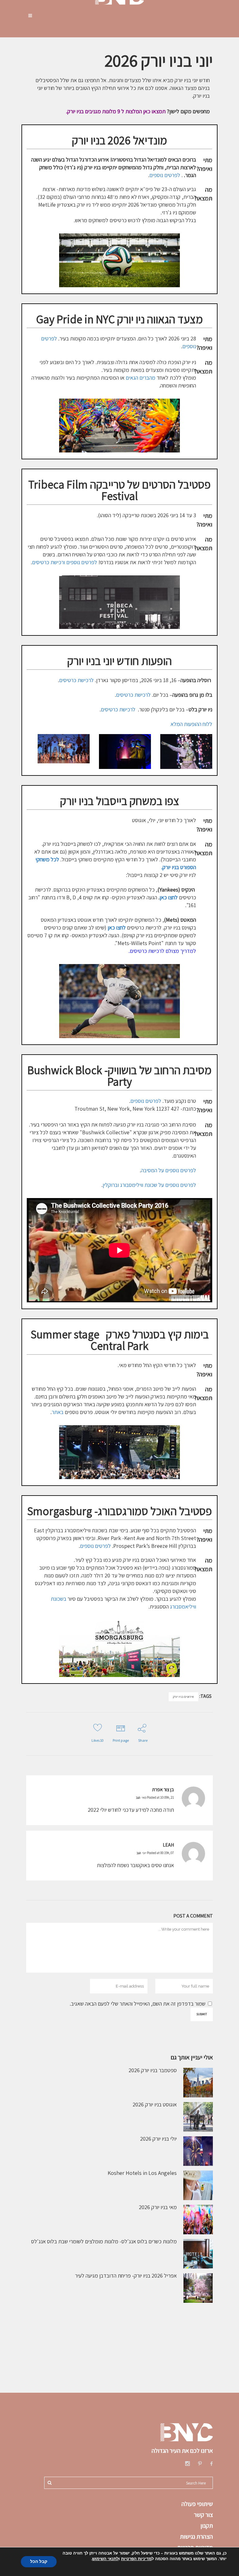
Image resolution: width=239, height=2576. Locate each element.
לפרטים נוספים (165, 175)
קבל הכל (39, 2562)
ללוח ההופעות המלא (191, 724)
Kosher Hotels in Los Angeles (142, 2173)
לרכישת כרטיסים (76, 680)
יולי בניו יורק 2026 (158, 2139)
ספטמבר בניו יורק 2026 (153, 2070)
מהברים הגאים (141, 378)
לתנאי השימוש (105, 2559)
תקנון (207, 2526)
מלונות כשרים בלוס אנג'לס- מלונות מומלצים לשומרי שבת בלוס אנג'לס (104, 2241)
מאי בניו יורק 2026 (158, 2207)
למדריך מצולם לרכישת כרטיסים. (162, 951)
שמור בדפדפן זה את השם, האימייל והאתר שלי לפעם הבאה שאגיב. (138, 2004)
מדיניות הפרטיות (136, 2559)
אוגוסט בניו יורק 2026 (155, 2104)
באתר (58, 1412)
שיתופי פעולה (197, 2504)
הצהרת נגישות (196, 2536)
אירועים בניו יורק (183, 1697)
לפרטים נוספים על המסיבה (169, 1170)
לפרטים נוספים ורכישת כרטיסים (65, 562)
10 (98, 1740)
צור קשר (203, 2515)
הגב (138, 1798)
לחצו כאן (117, 927)
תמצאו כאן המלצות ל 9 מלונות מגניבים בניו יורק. (116, 111)
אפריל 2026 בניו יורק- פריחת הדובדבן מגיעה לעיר (126, 2276)
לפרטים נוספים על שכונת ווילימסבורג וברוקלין (149, 1185)
